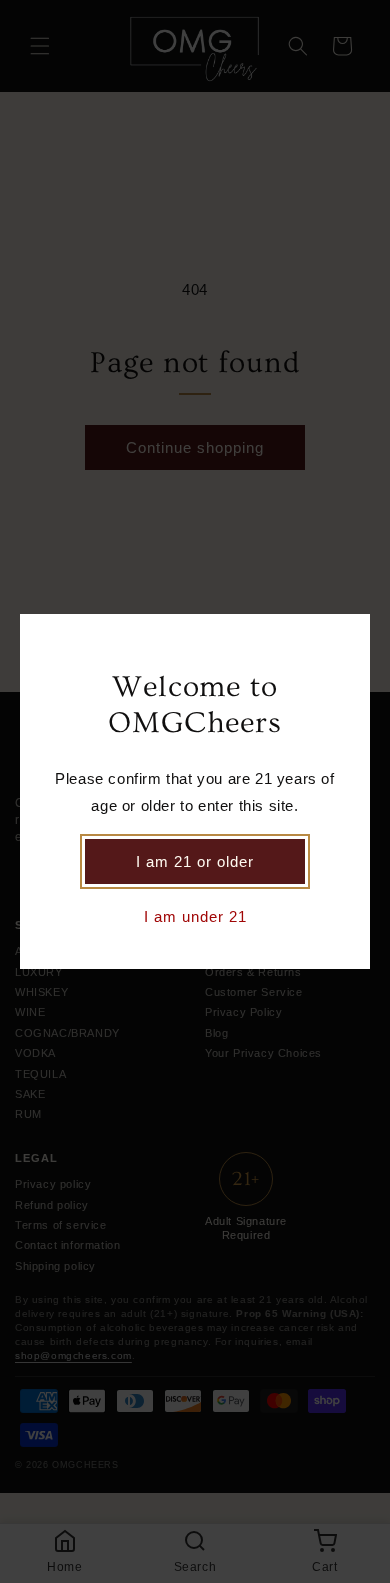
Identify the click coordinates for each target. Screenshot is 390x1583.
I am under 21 (195, 916)
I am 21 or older (195, 861)
